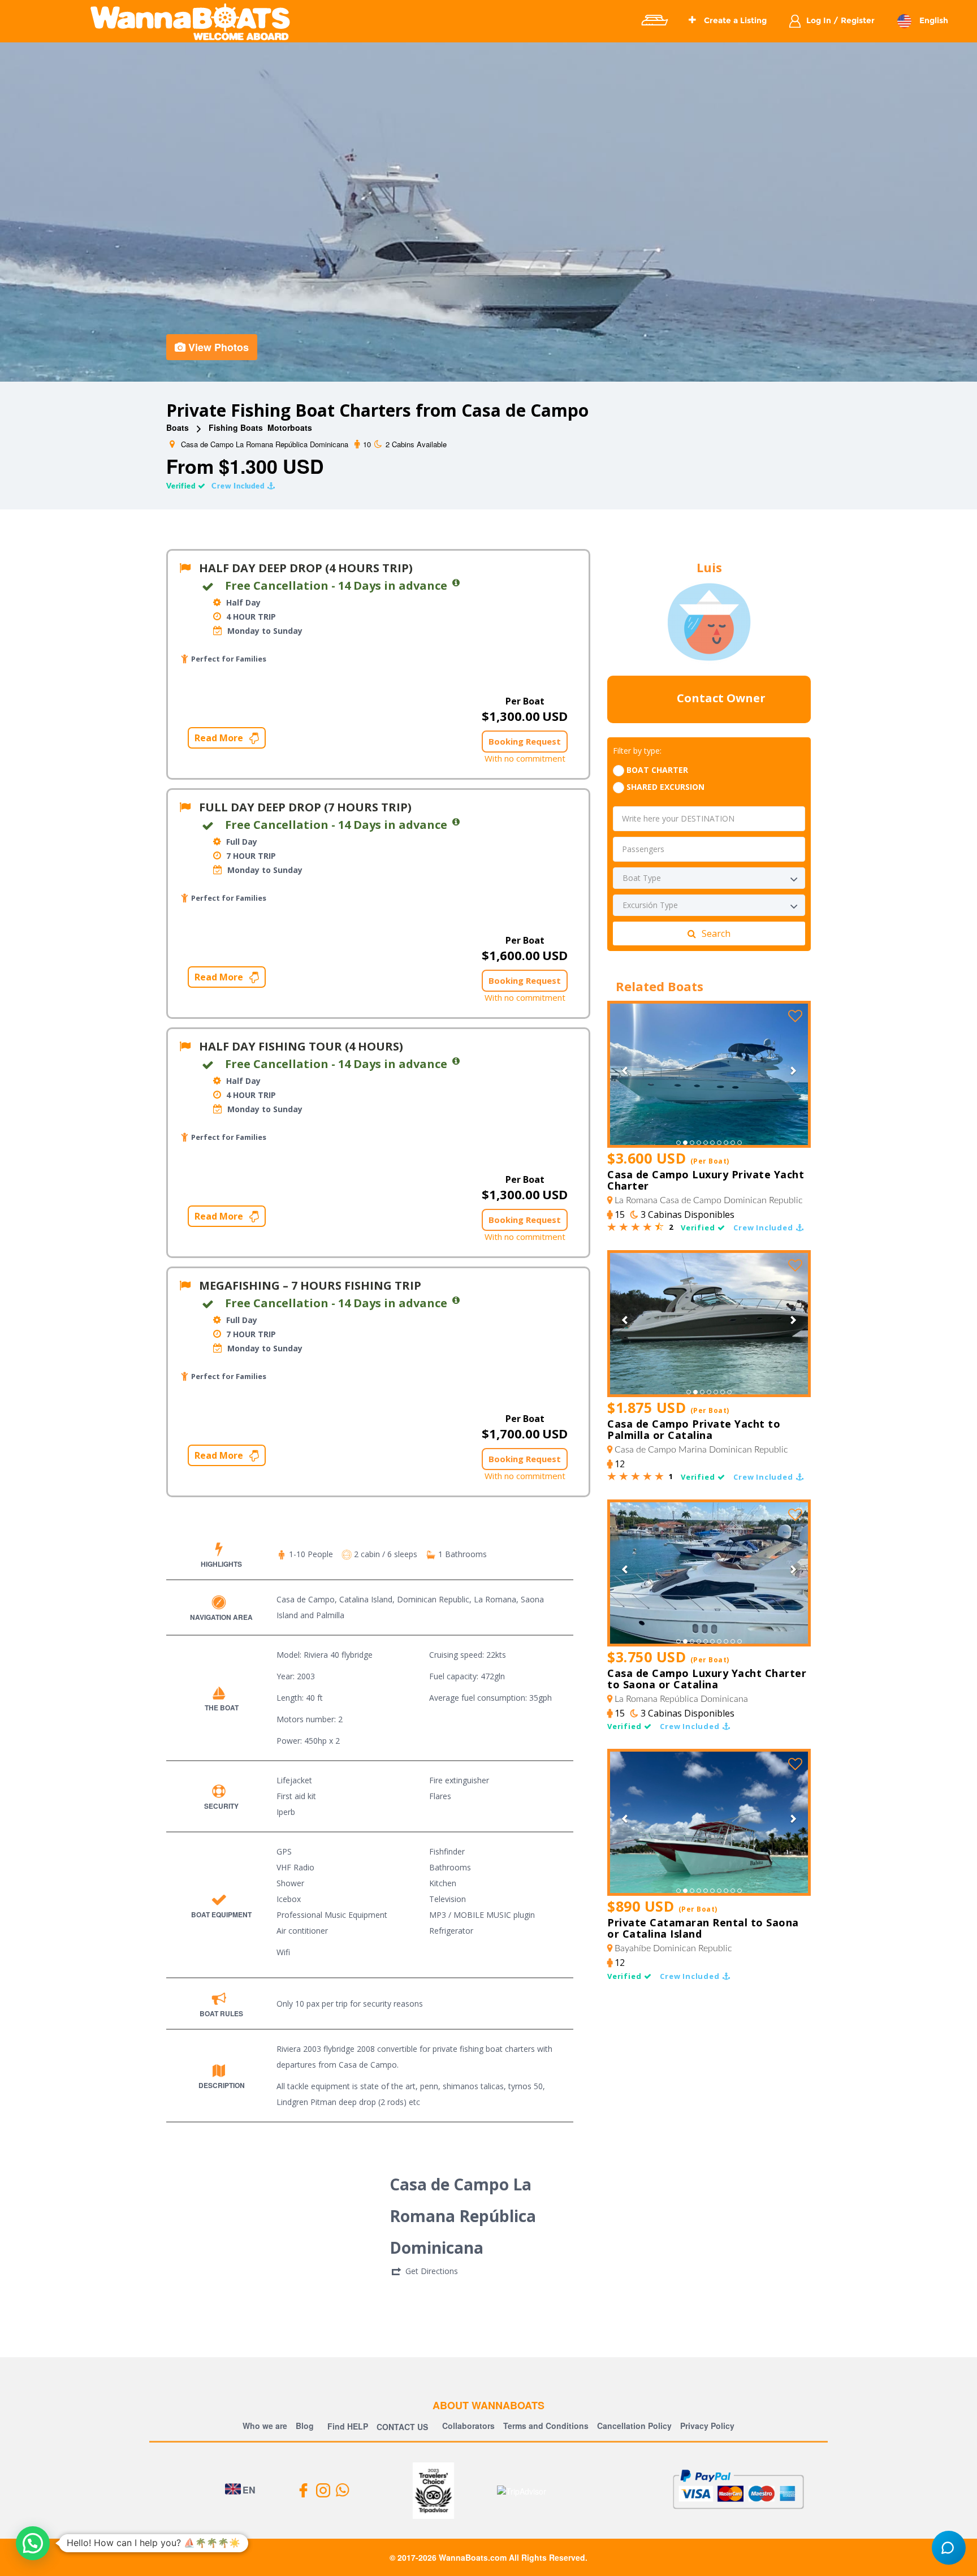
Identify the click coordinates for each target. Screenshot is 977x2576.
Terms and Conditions (546, 2426)
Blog (305, 2426)
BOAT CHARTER (657, 770)
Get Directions (432, 2271)
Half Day (242, 602)
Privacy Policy (707, 2426)
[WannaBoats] (190, 21)
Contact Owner (720, 699)
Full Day (241, 842)
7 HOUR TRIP (250, 856)
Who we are (265, 2426)
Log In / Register (840, 20)
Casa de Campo (306, 1599)
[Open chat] (949, 2548)
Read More (220, 738)
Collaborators (468, 2426)
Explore (654, 20)
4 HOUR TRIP (250, 617)
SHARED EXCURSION (665, 787)
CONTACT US (402, 2427)
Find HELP (347, 2426)
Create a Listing (734, 20)
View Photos (219, 347)
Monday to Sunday (264, 631)
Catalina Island (366, 1599)
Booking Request (525, 741)
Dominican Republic (433, 1599)
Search (716, 933)
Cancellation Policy (634, 2426)
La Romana (495, 1599)
